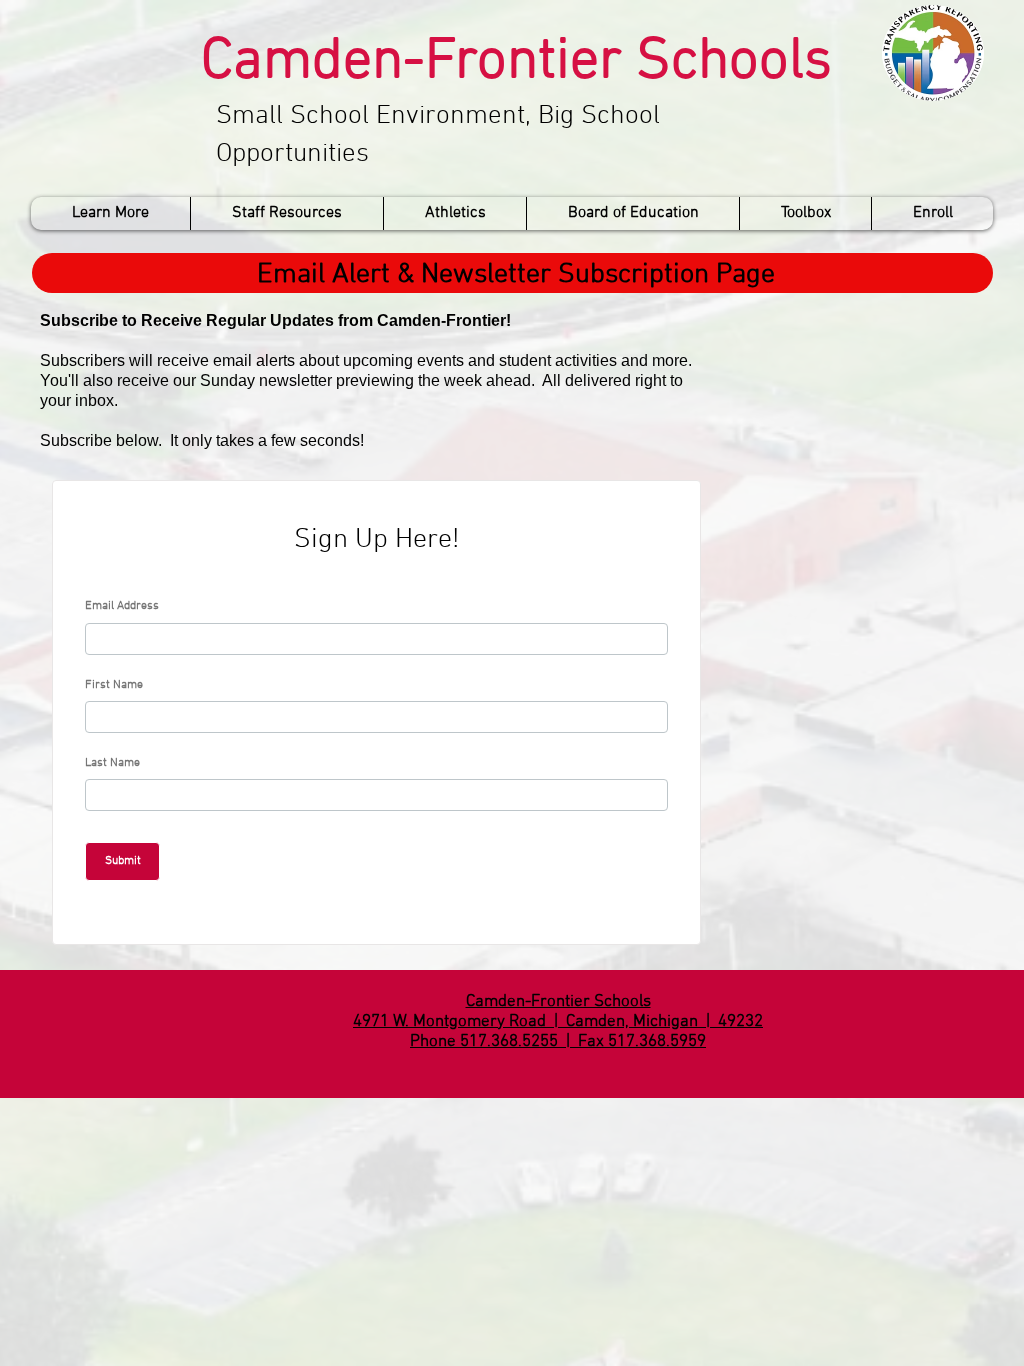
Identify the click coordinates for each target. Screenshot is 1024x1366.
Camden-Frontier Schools (516, 62)
